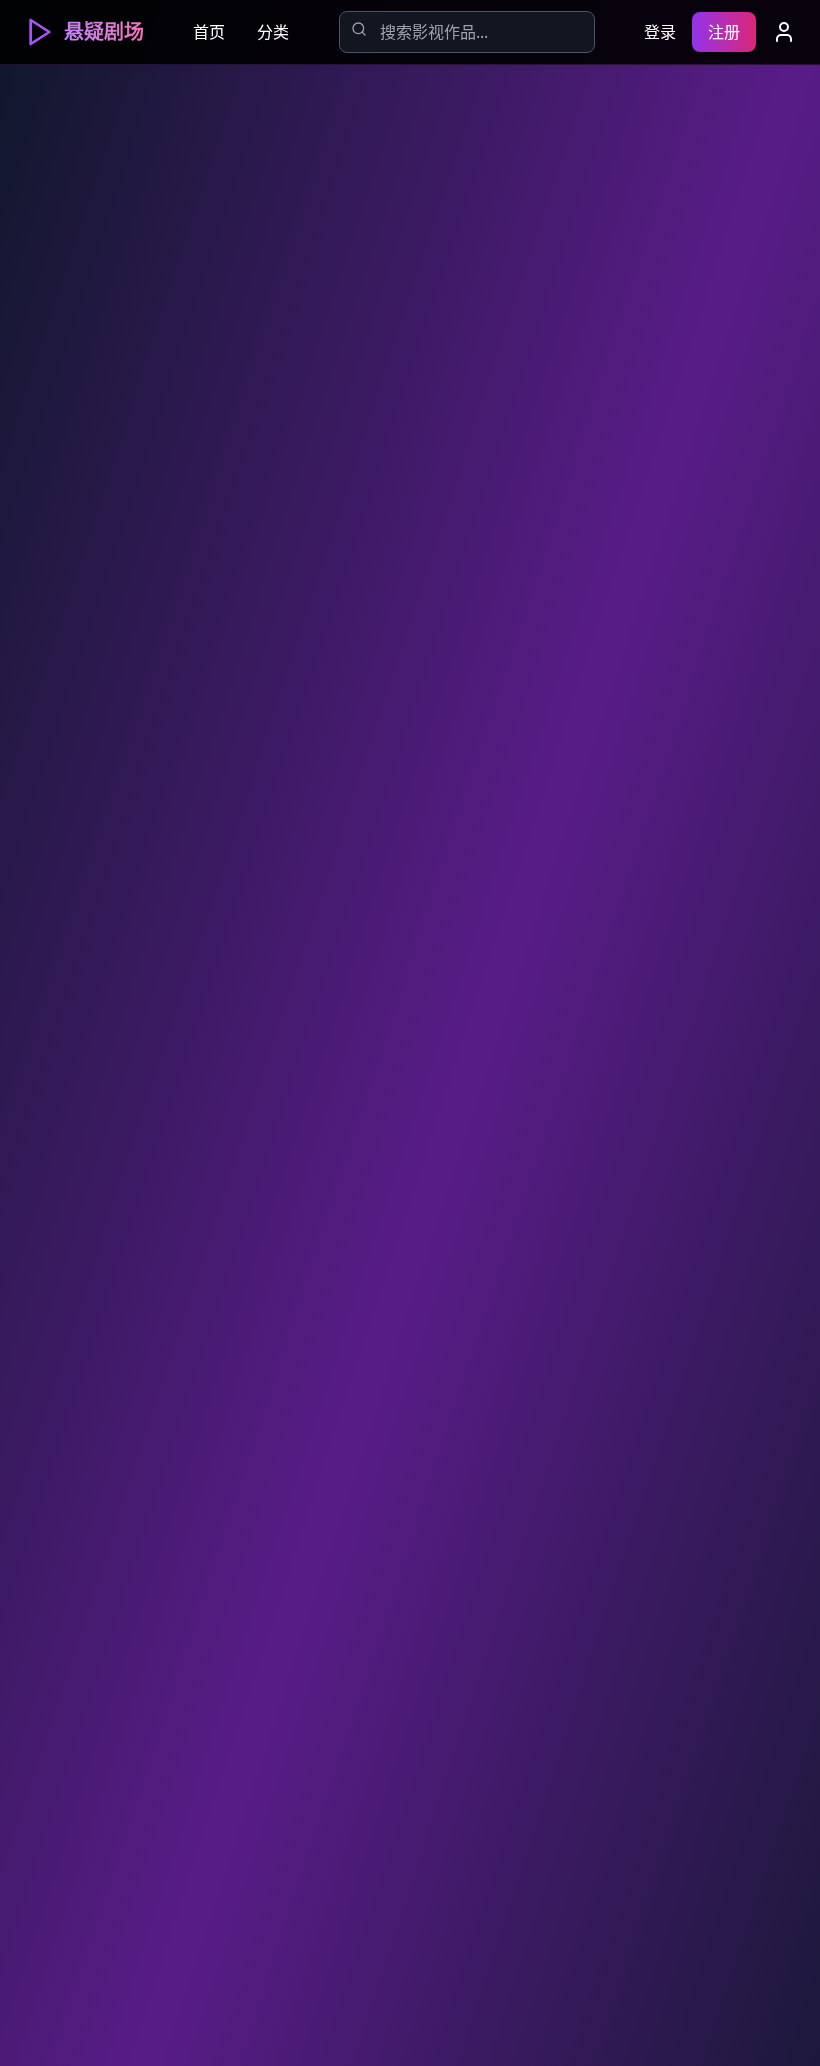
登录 (660, 32)
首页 (209, 32)
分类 (273, 32)
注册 (724, 32)
